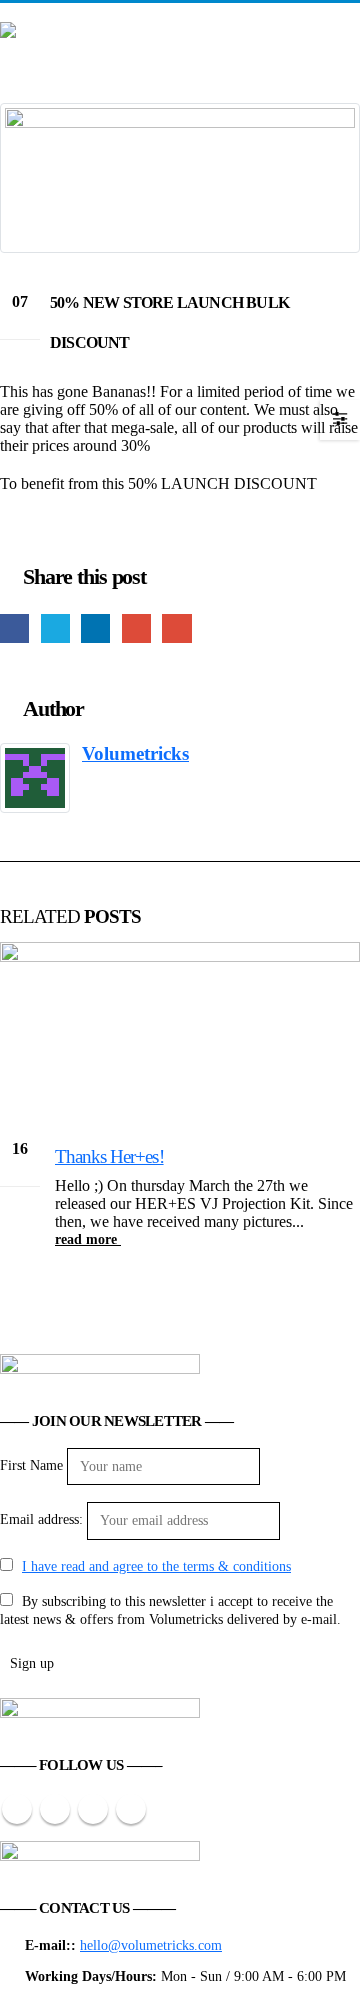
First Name (31, 1465)
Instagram (93, 1809)
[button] (344, 18)
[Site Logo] (100, 43)
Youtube (55, 1809)
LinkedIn (95, 628)
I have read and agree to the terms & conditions (156, 1566)
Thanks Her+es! (109, 1156)
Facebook (14, 628)
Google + (136, 628)
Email (176, 628)
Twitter (55, 628)
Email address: (41, 1519)
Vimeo (131, 1809)
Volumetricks (135, 753)
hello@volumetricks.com (151, 1945)
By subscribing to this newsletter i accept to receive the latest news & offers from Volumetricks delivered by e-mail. (170, 1610)
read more (88, 1239)
